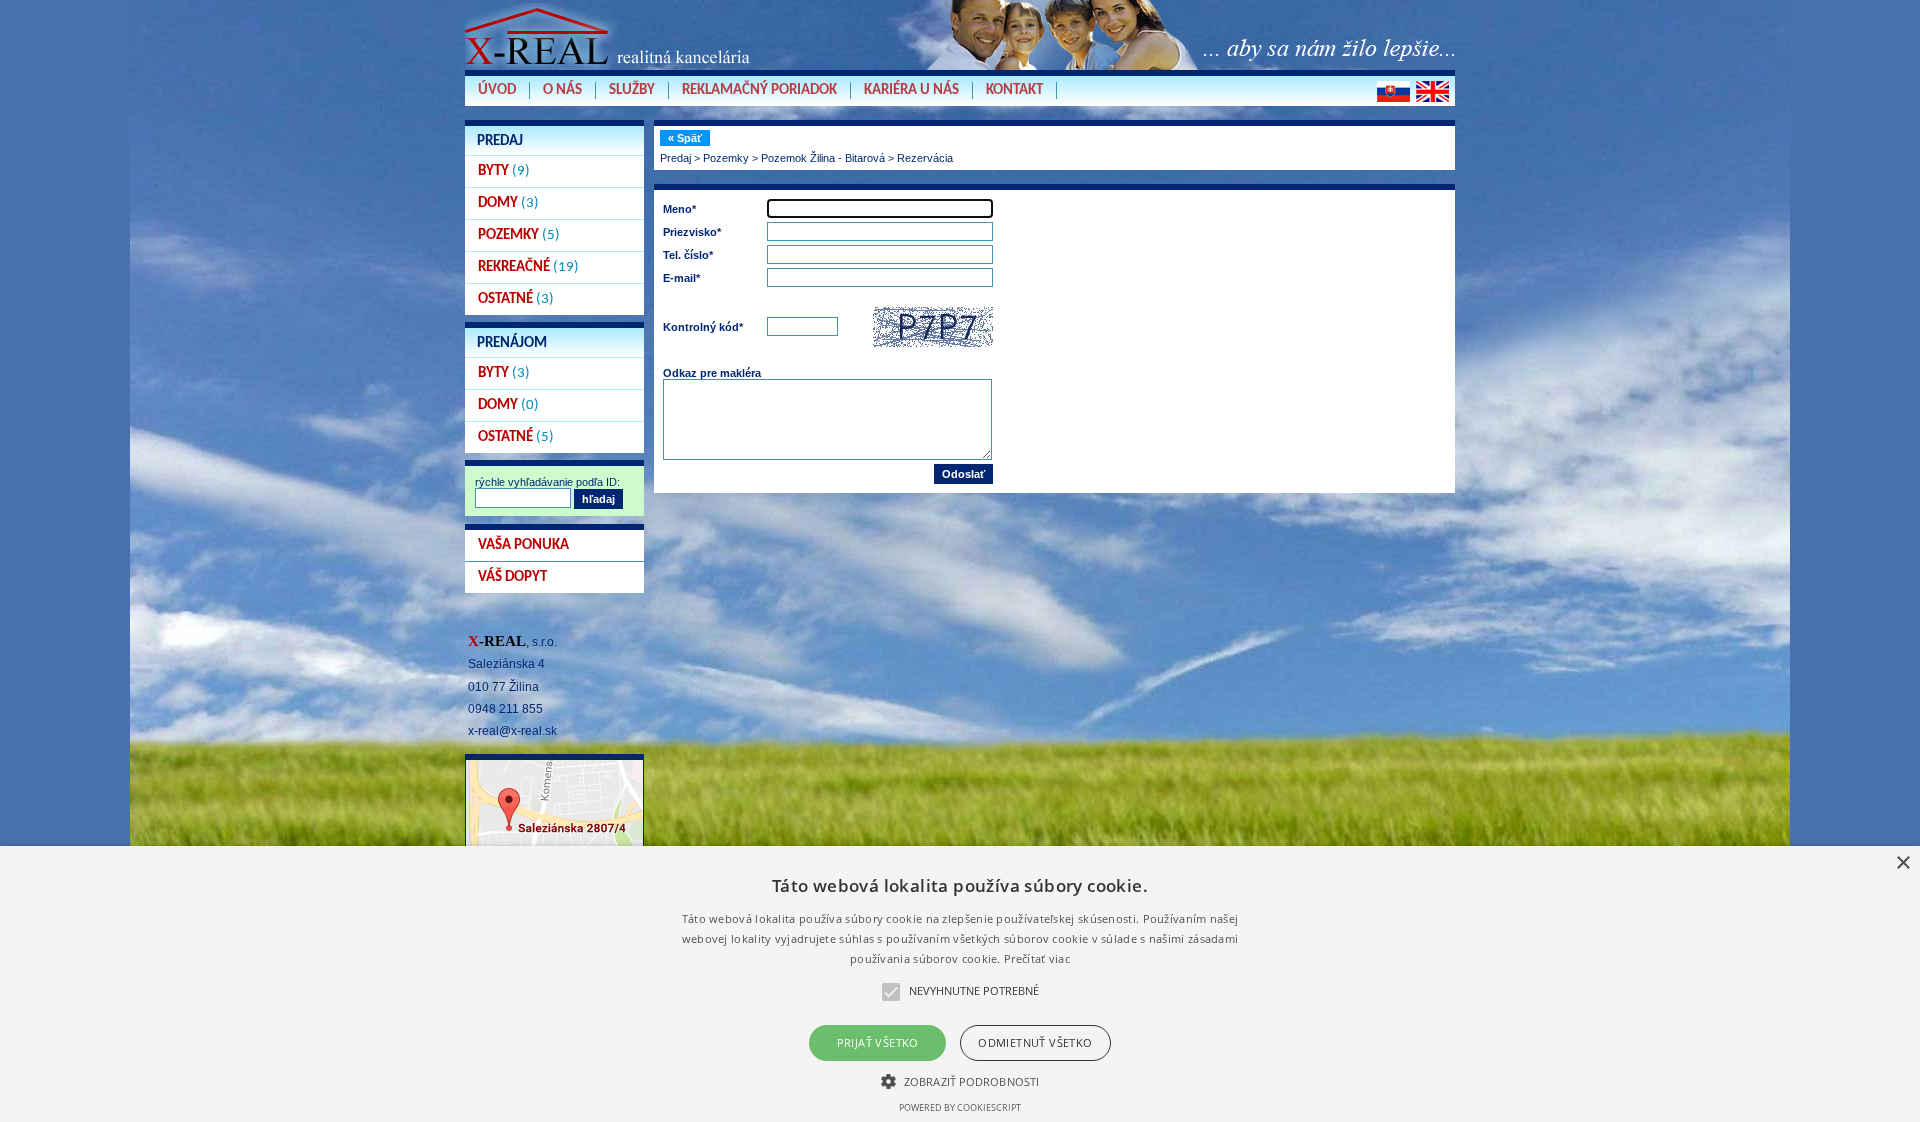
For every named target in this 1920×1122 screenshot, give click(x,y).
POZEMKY (519, 235)
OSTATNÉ (516, 299)
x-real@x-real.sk (512, 731)
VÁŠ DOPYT (512, 577)
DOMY (508, 203)
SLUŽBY (632, 90)
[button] (960, 1080)
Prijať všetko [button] (878, 1042)
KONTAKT (1014, 90)
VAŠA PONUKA (523, 545)
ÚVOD (497, 90)
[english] (1432, 91)
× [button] (1902, 863)
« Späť (685, 138)
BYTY (504, 171)
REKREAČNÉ (528, 267)
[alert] (960, 984)
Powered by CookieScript (960, 1107)
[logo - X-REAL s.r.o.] (610, 69)
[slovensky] (1393, 91)
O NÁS (562, 90)
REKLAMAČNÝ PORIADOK (759, 90)
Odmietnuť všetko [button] (1035, 1042)
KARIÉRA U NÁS (911, 90)
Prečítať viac (1037, 958)
